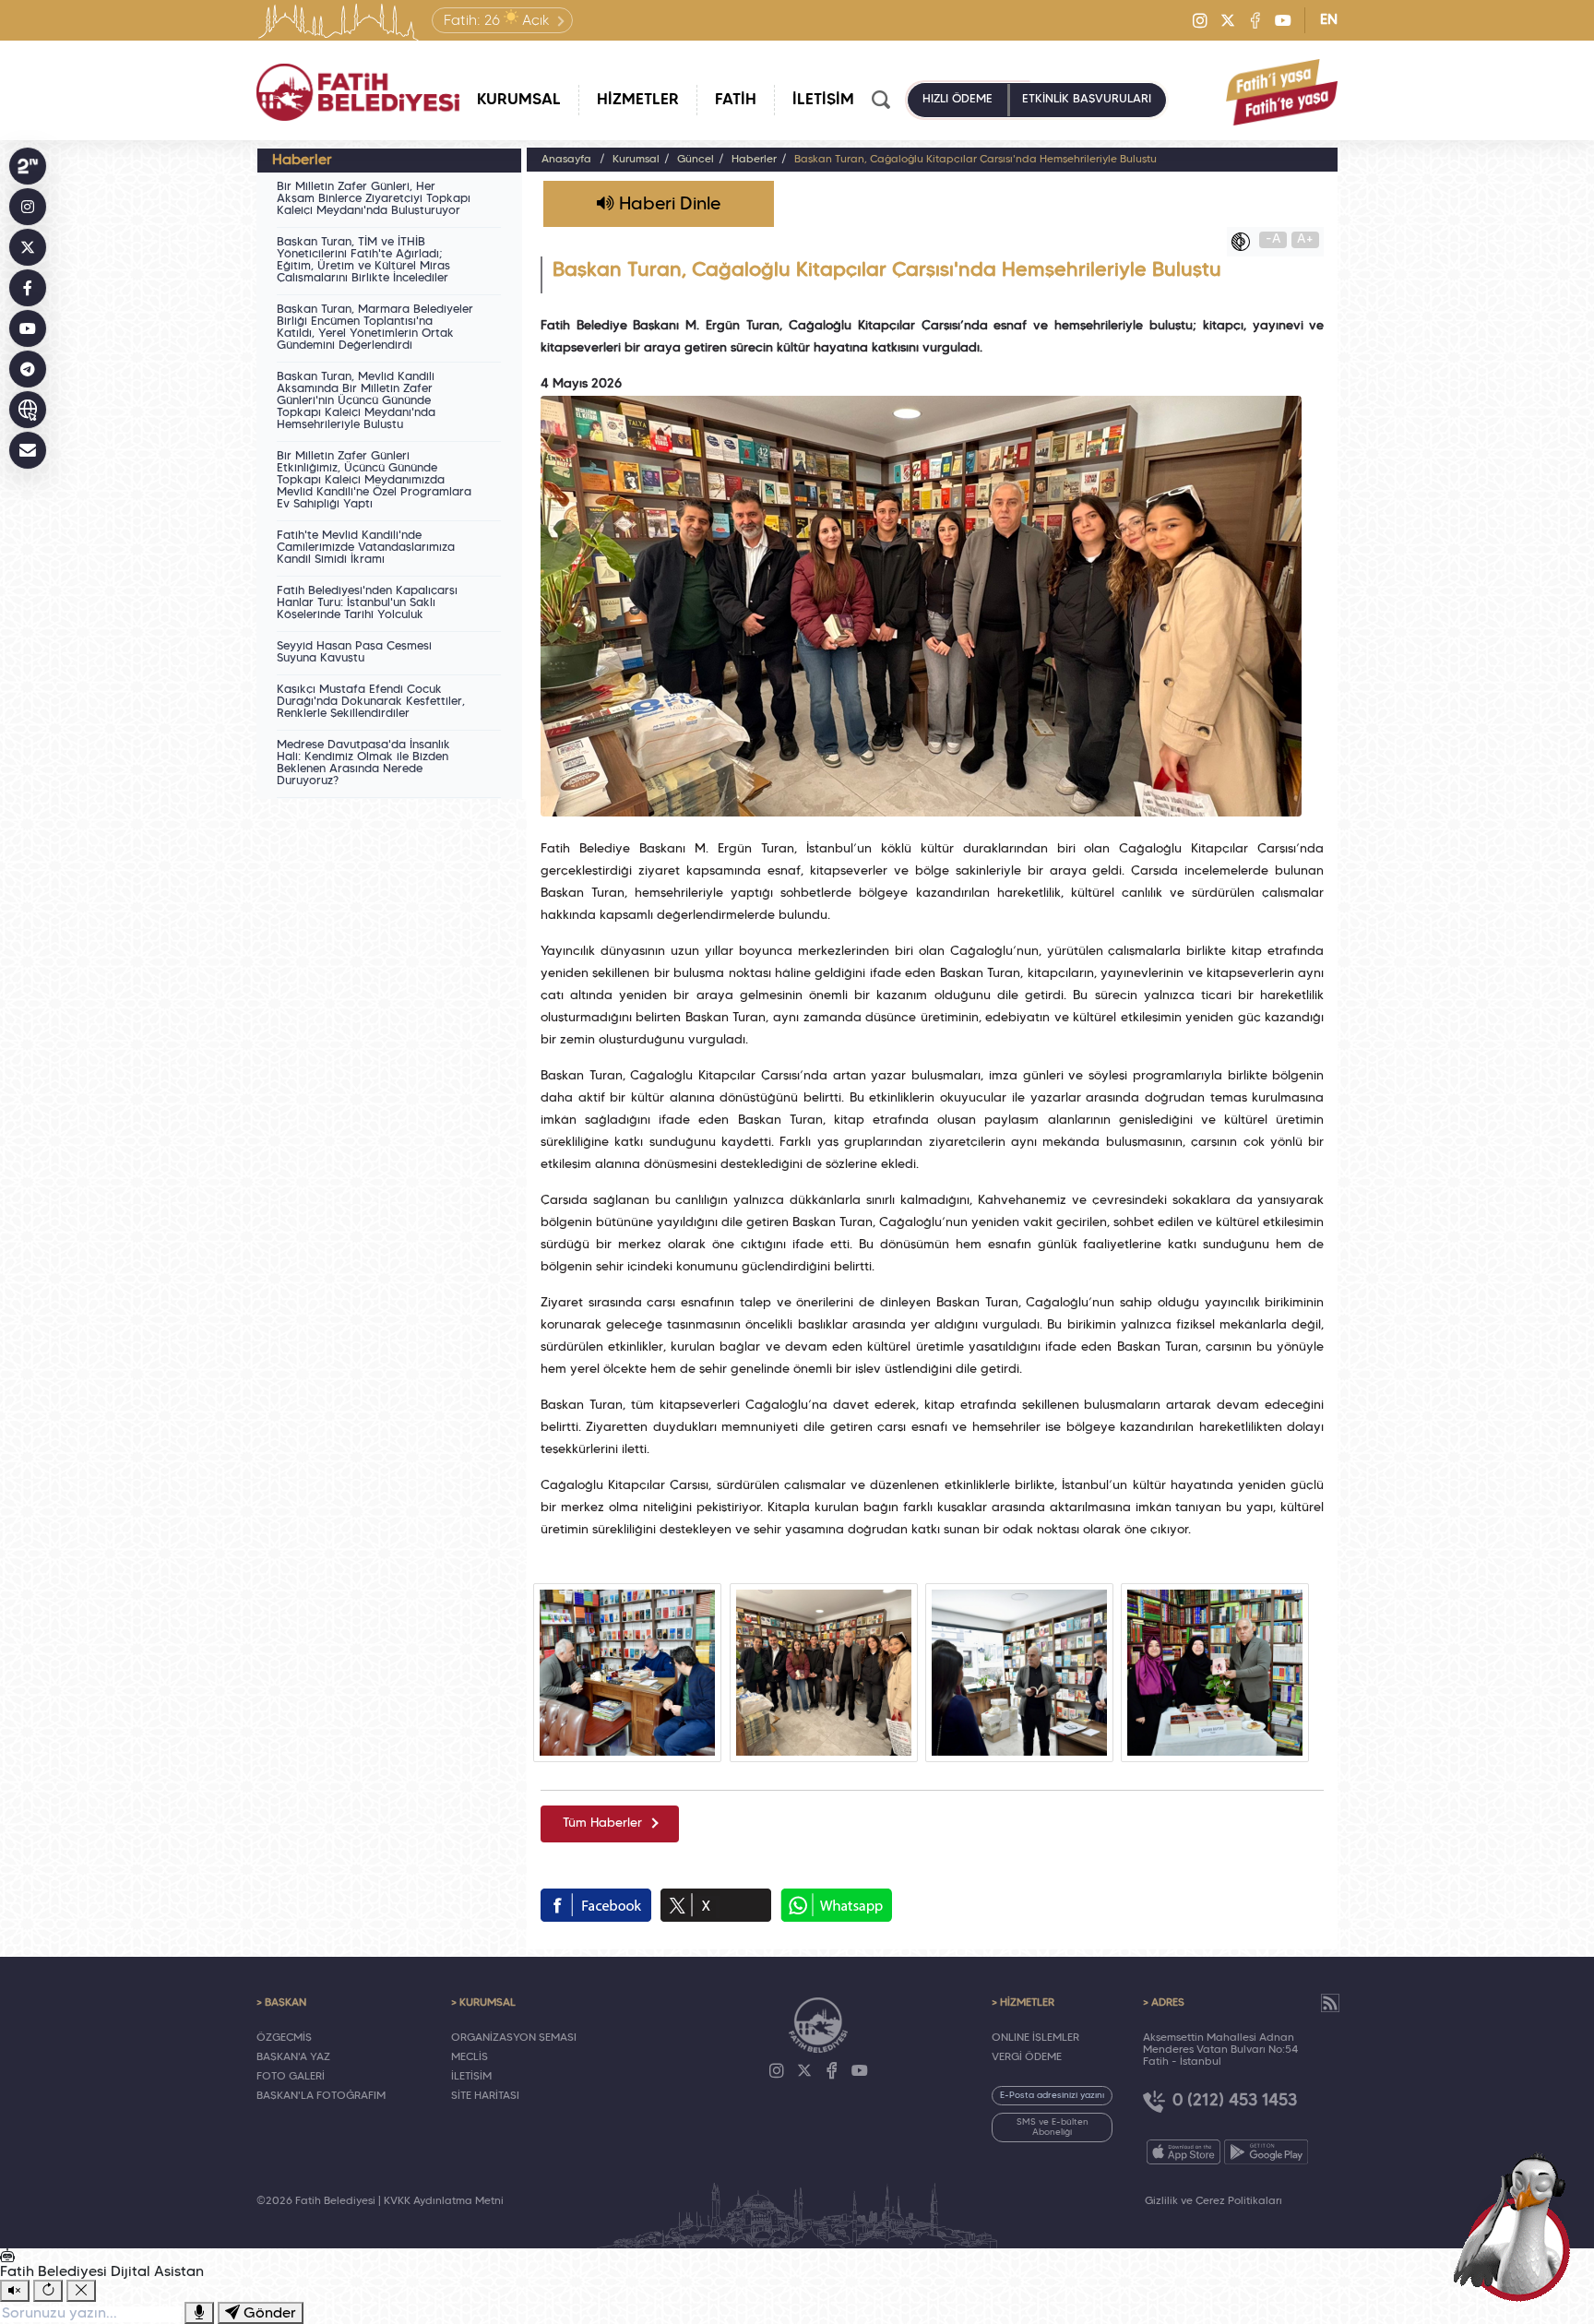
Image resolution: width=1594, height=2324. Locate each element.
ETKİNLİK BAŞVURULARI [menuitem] (1087, 100)
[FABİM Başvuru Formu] (1518, 2224)
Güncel (696, 160)
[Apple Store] (1184, 2152)
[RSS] (1330, 2003)
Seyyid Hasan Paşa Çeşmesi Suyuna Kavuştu (354, 653)
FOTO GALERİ (291, 2077)
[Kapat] (81, 2291)
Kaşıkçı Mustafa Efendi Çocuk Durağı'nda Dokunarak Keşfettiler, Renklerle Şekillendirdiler (371, 702)
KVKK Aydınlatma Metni (444, 2201)
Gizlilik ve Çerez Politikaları (1213, 2201)
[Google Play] (1266, 2152)
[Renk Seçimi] (1245, 242)
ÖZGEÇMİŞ (284, 2038)
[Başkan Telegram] (28, 369)
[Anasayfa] (358, 92)
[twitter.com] (716, 1905)
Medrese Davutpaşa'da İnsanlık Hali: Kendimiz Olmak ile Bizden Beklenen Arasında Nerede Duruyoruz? (363, 763)
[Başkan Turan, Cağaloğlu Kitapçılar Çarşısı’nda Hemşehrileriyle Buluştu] (627, 1673)
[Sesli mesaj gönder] (199, 2313)
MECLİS (470, 2057)
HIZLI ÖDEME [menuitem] (958, 100)
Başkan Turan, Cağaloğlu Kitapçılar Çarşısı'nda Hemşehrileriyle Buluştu (975, 160)
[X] (1228, 20)
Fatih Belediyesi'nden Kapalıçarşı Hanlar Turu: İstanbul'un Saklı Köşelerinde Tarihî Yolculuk (367, 603)
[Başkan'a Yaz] (28, 450)
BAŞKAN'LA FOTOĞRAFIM (321, 2096)
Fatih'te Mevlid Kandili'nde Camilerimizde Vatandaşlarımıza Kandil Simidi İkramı (366, 548)
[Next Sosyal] (28, 166)
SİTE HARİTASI (485, 2096)
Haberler (754, 160)
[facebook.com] (596, 1905)
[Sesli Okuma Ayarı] (15, 2291)
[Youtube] (1283, 20)
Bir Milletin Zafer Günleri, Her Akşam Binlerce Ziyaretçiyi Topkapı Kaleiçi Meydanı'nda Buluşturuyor (374, 199)
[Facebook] (1255, 20)
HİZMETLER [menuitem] (638, 100)
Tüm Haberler (602, 1823)
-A (1273, 239)
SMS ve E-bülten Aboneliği (1053, 2127)
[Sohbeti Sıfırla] (48, 2291)
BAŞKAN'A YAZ (293, 2057)
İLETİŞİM (471, 2077)
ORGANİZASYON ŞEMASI (514, 2038)
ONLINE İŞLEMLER (1035, 2038)
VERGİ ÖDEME (1027, 2057)
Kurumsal (636, 160)
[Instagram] (1200, 20)
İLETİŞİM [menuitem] (823, 100)
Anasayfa (566, 160)
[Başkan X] (28, 247)
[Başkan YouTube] (28, 328)
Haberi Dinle (667, 205)
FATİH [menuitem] (736, 100)
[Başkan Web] (28, 410)
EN (1329, 20)
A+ (1305, 239)
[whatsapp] (836, 1905)
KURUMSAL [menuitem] (519, 100)
